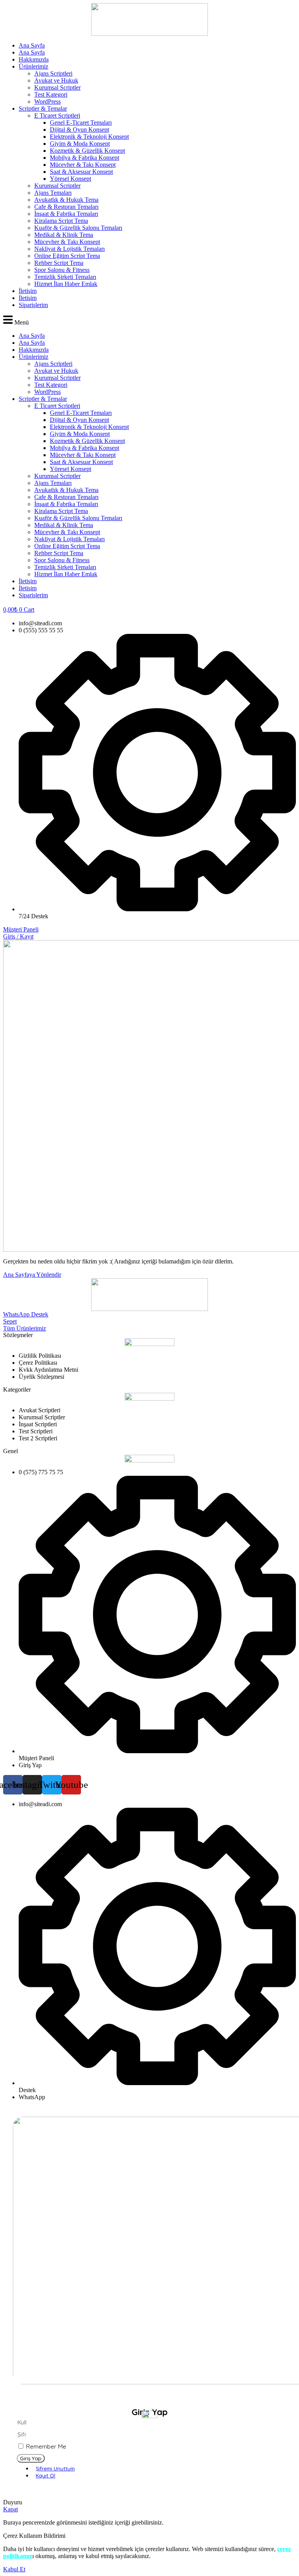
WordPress (47, 101)
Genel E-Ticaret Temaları (81, 123)
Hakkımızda (34, 59)
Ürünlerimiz (33, 66)
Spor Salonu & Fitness (62, 270)
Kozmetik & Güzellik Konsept (87, 151)
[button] (149, 320)
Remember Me (45, 2446)
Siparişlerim (33, 305)
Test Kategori (51, 94)
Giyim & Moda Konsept (80, 144)
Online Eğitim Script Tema (67, 256)
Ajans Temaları (53, 193)
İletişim (28, 291)
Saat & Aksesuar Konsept (81, 172)
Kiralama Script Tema (61, 221)
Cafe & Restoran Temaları (66, 207)
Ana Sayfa (32, 45)
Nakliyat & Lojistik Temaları (69, 249)
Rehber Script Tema (59, 263)
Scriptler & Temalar (43, 109)
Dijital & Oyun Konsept (79, 130)
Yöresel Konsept (70, 179)
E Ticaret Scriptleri (57, 116)
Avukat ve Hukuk (56, 80)
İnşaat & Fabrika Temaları (66, 214)
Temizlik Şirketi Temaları (65, 277)
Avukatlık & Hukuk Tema (66, 200)
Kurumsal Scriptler (57, 87)
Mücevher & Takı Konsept (83, 165)
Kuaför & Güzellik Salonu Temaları (78, 228)
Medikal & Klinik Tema (64, 235)
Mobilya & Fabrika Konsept (84, 158)
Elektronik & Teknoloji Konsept (89, 137)
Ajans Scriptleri (53, 73)
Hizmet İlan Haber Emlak (66, 284)
